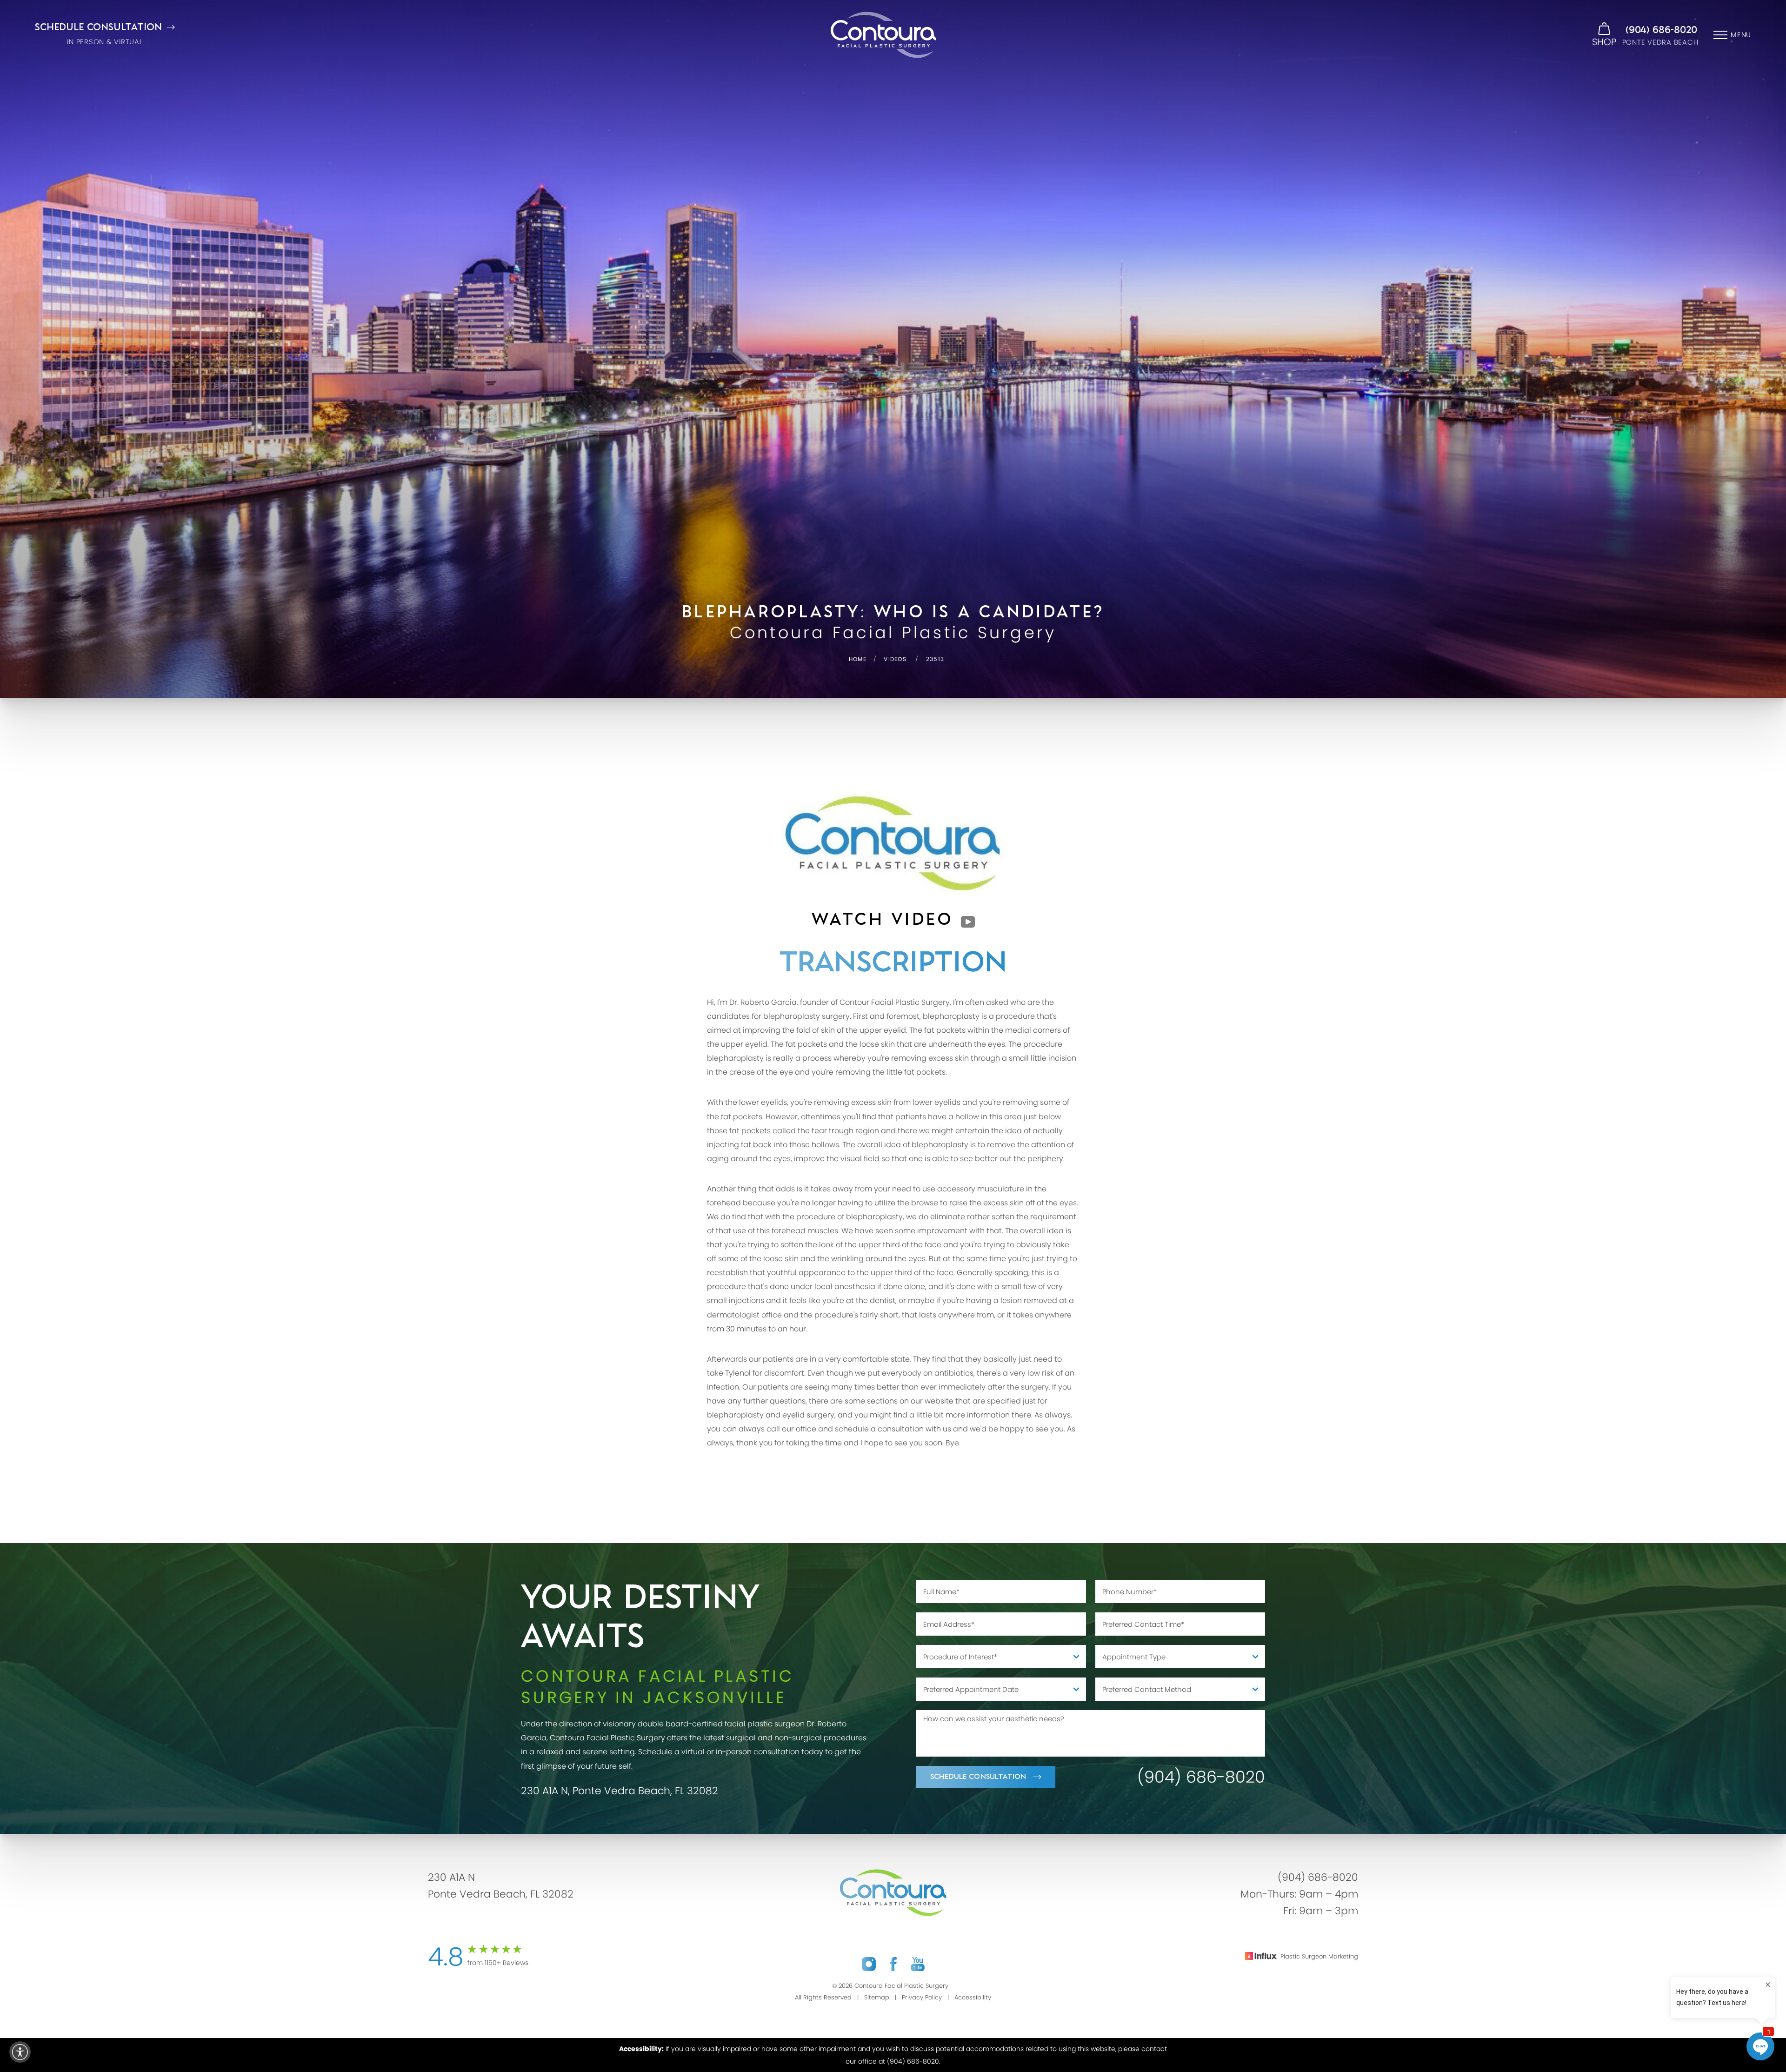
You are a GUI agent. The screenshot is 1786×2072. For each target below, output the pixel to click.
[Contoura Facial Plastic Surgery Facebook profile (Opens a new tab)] (893, 1964)
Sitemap (877, 1997)
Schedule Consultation (978, 1777)
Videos (895, 659)
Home (858, 659)
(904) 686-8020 (1661, 30)
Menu (1741, 35)
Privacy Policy (922, 1997)
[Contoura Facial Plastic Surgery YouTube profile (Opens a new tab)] (918, 1964)
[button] (20, 2052)
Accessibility (973, 1997)
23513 (935, 659)
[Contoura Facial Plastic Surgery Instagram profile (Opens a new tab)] (869, 1964)
